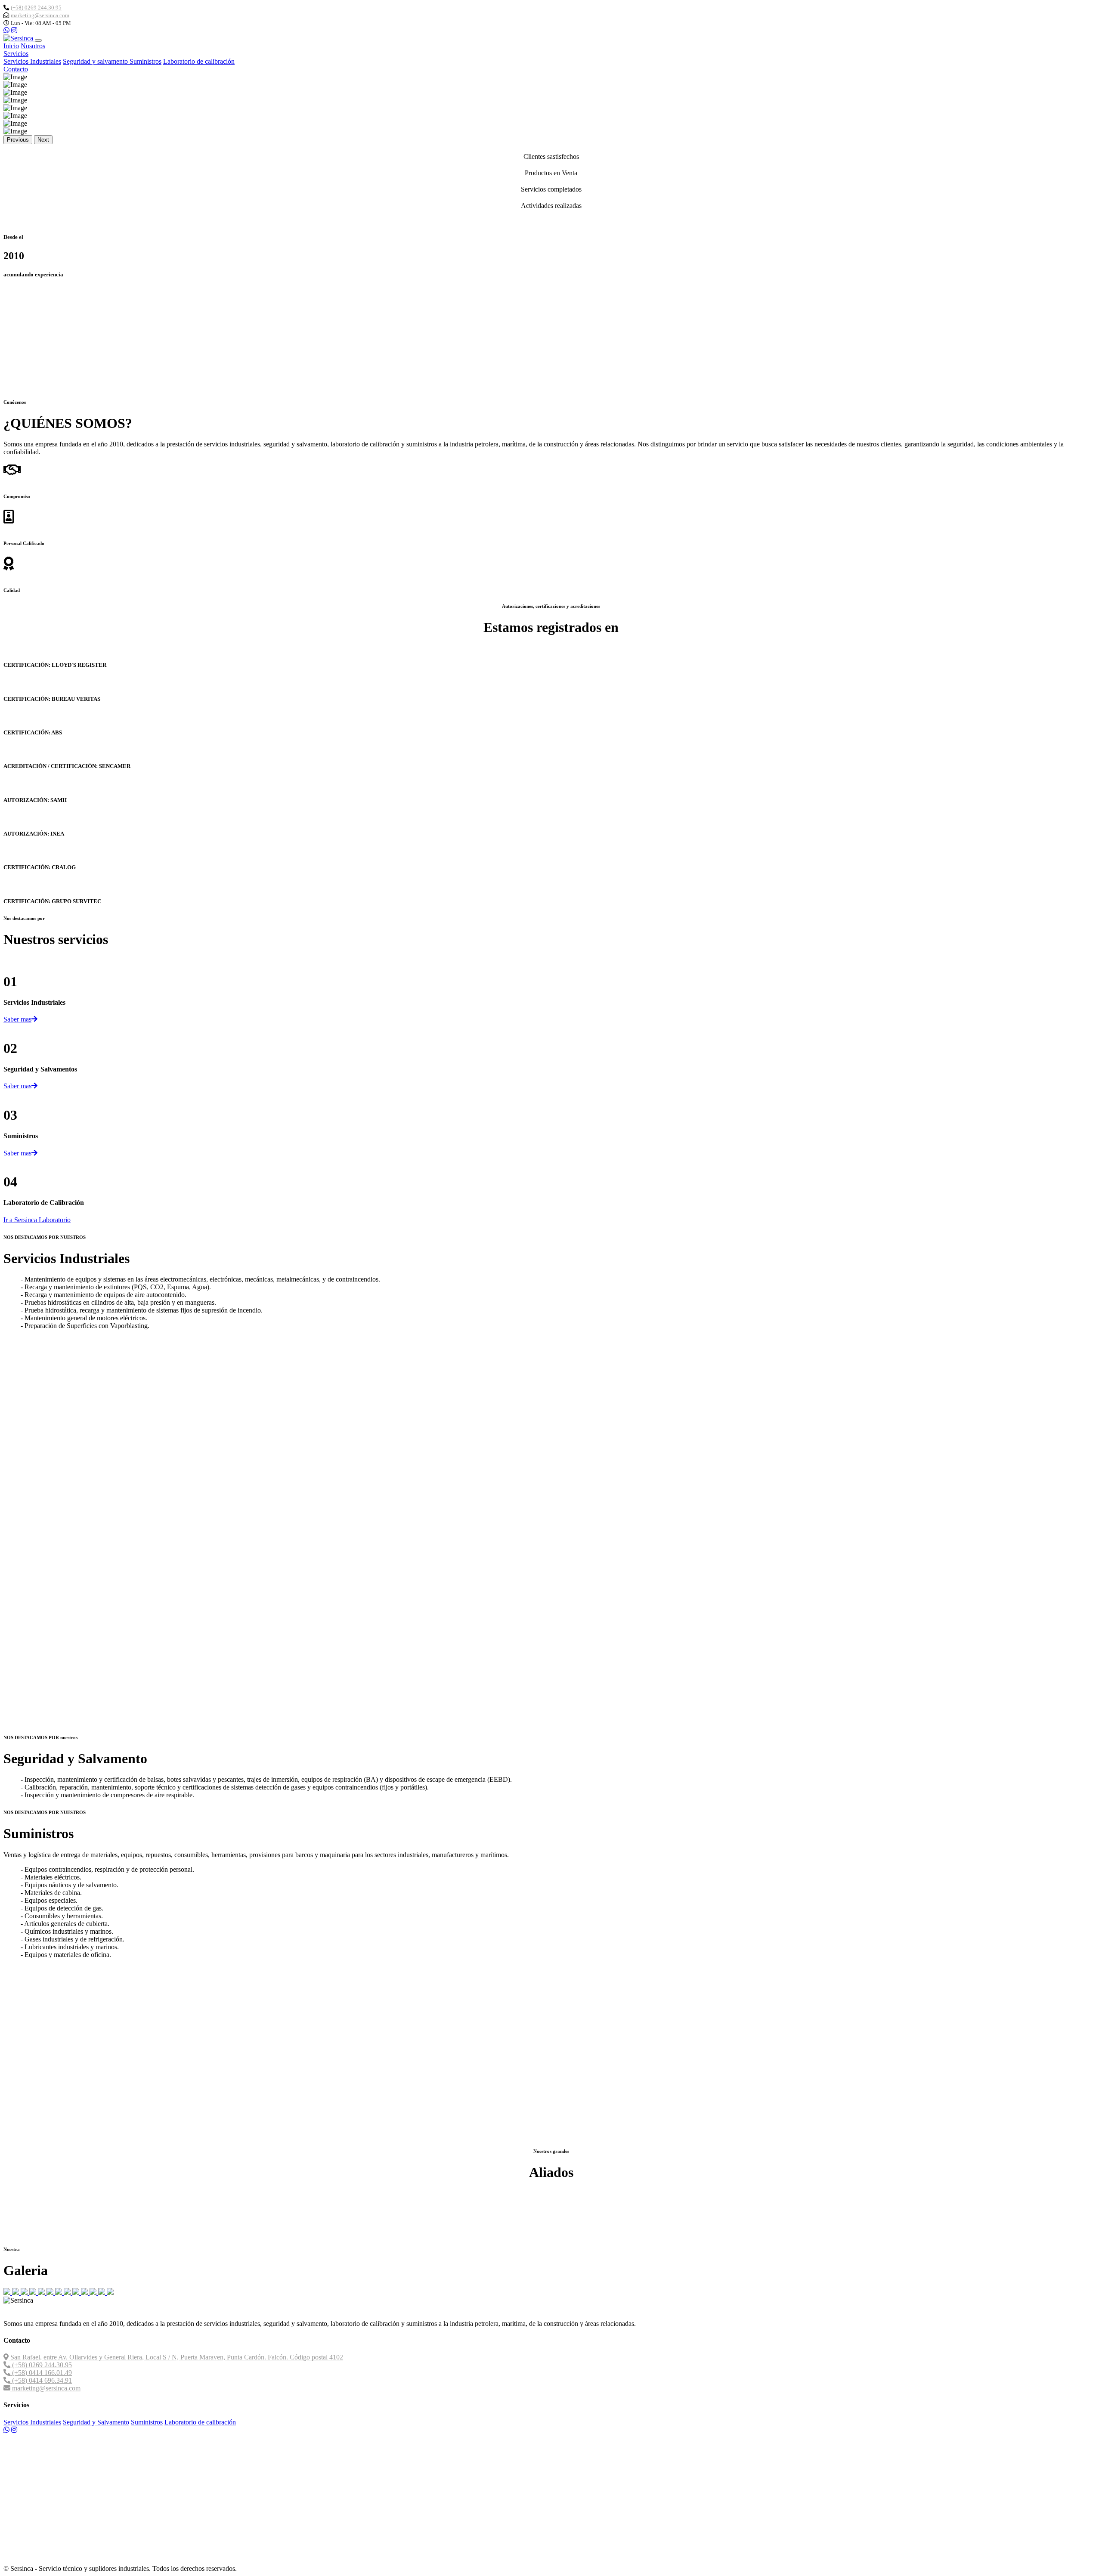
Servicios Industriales (32, 61)
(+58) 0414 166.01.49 (41, 2373)
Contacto (16, 69)
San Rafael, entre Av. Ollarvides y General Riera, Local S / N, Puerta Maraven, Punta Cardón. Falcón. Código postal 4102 (176, 2357)
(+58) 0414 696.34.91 (41, 2380)
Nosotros (33, 46)
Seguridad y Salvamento (96, 2422)
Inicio (11, 46)
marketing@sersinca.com (40, 15)
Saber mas (17, 1019)
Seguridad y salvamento (96, 61)
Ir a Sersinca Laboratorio (37, 1220)
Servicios (16, 54)
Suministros (145, 61)
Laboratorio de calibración (199, 61)
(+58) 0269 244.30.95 (36, 8)
